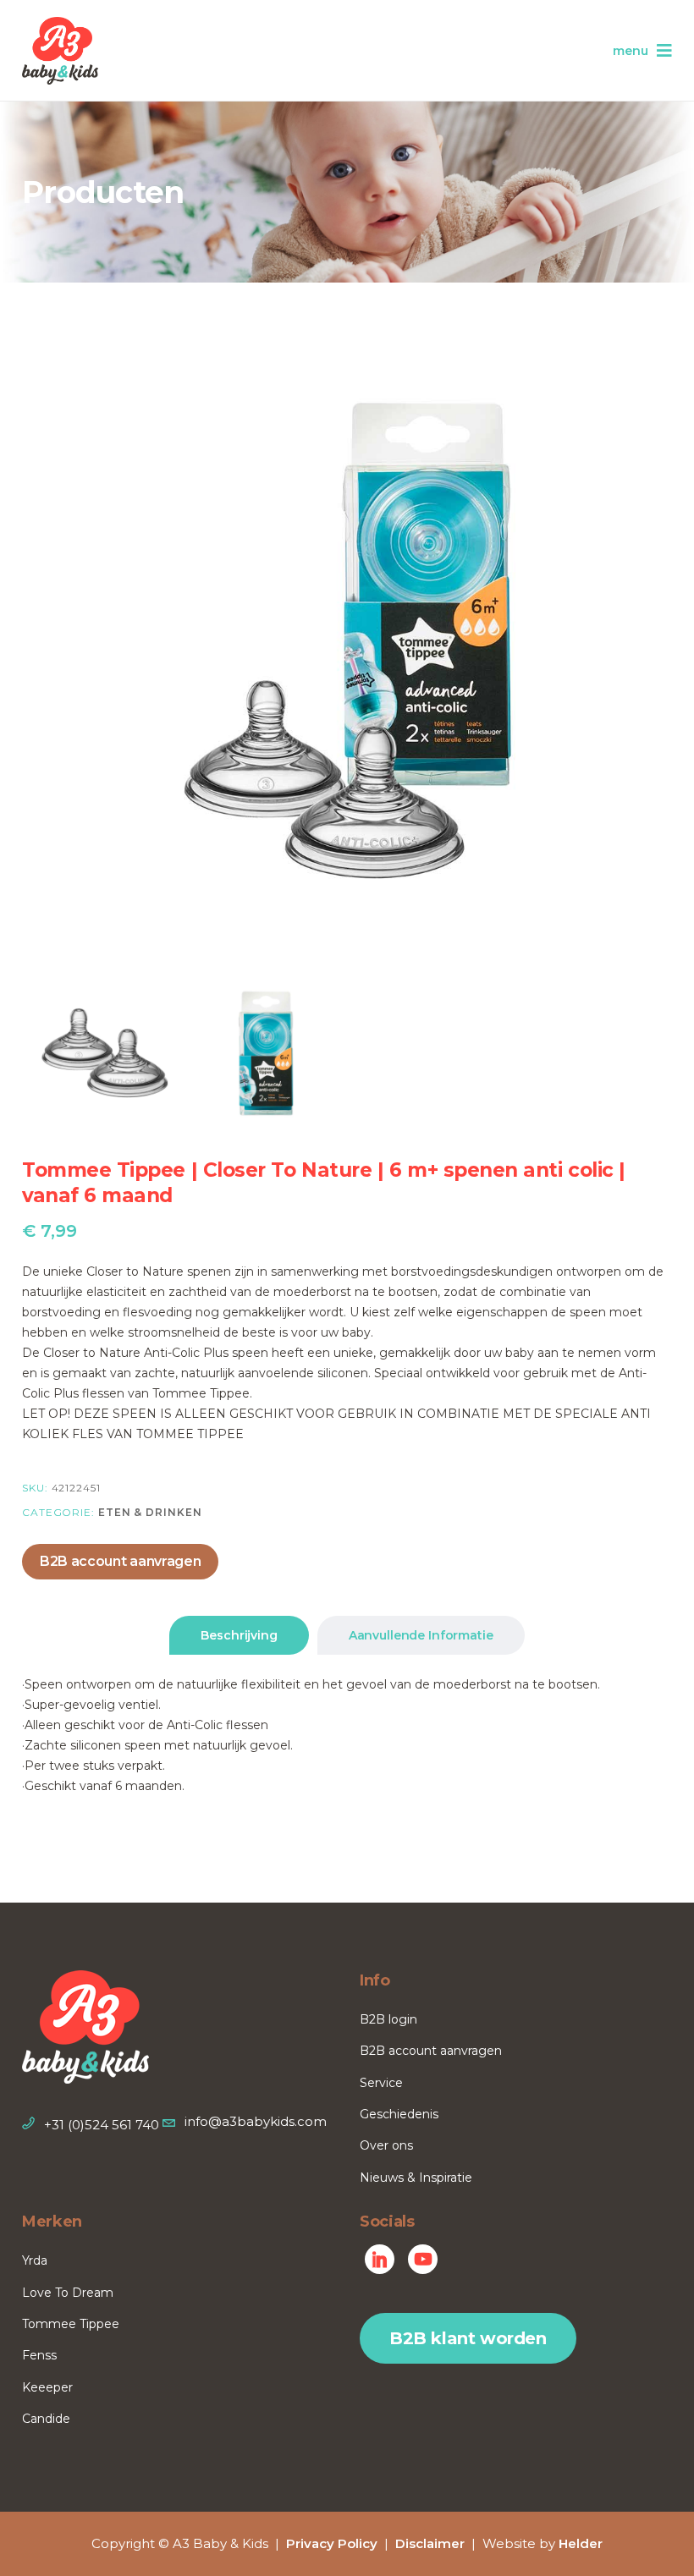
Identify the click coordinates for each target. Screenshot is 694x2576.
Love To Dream (68, 2293)
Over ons (386, 2145)
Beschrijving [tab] (239, 1635)
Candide (46, 2419)
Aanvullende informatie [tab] (421, 1635)
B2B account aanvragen (120, 1561)
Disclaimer (430, 2543)
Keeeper (47, 2387)
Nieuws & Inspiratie (416, 2178)
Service (381, 2083)
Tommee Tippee (71, 2324)
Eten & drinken (150, 1512)
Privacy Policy (332, 2543)
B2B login (388, 2019)
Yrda (35, 2260)
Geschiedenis (399, 2114)
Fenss (39, 2355)
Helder (581, 2543)
